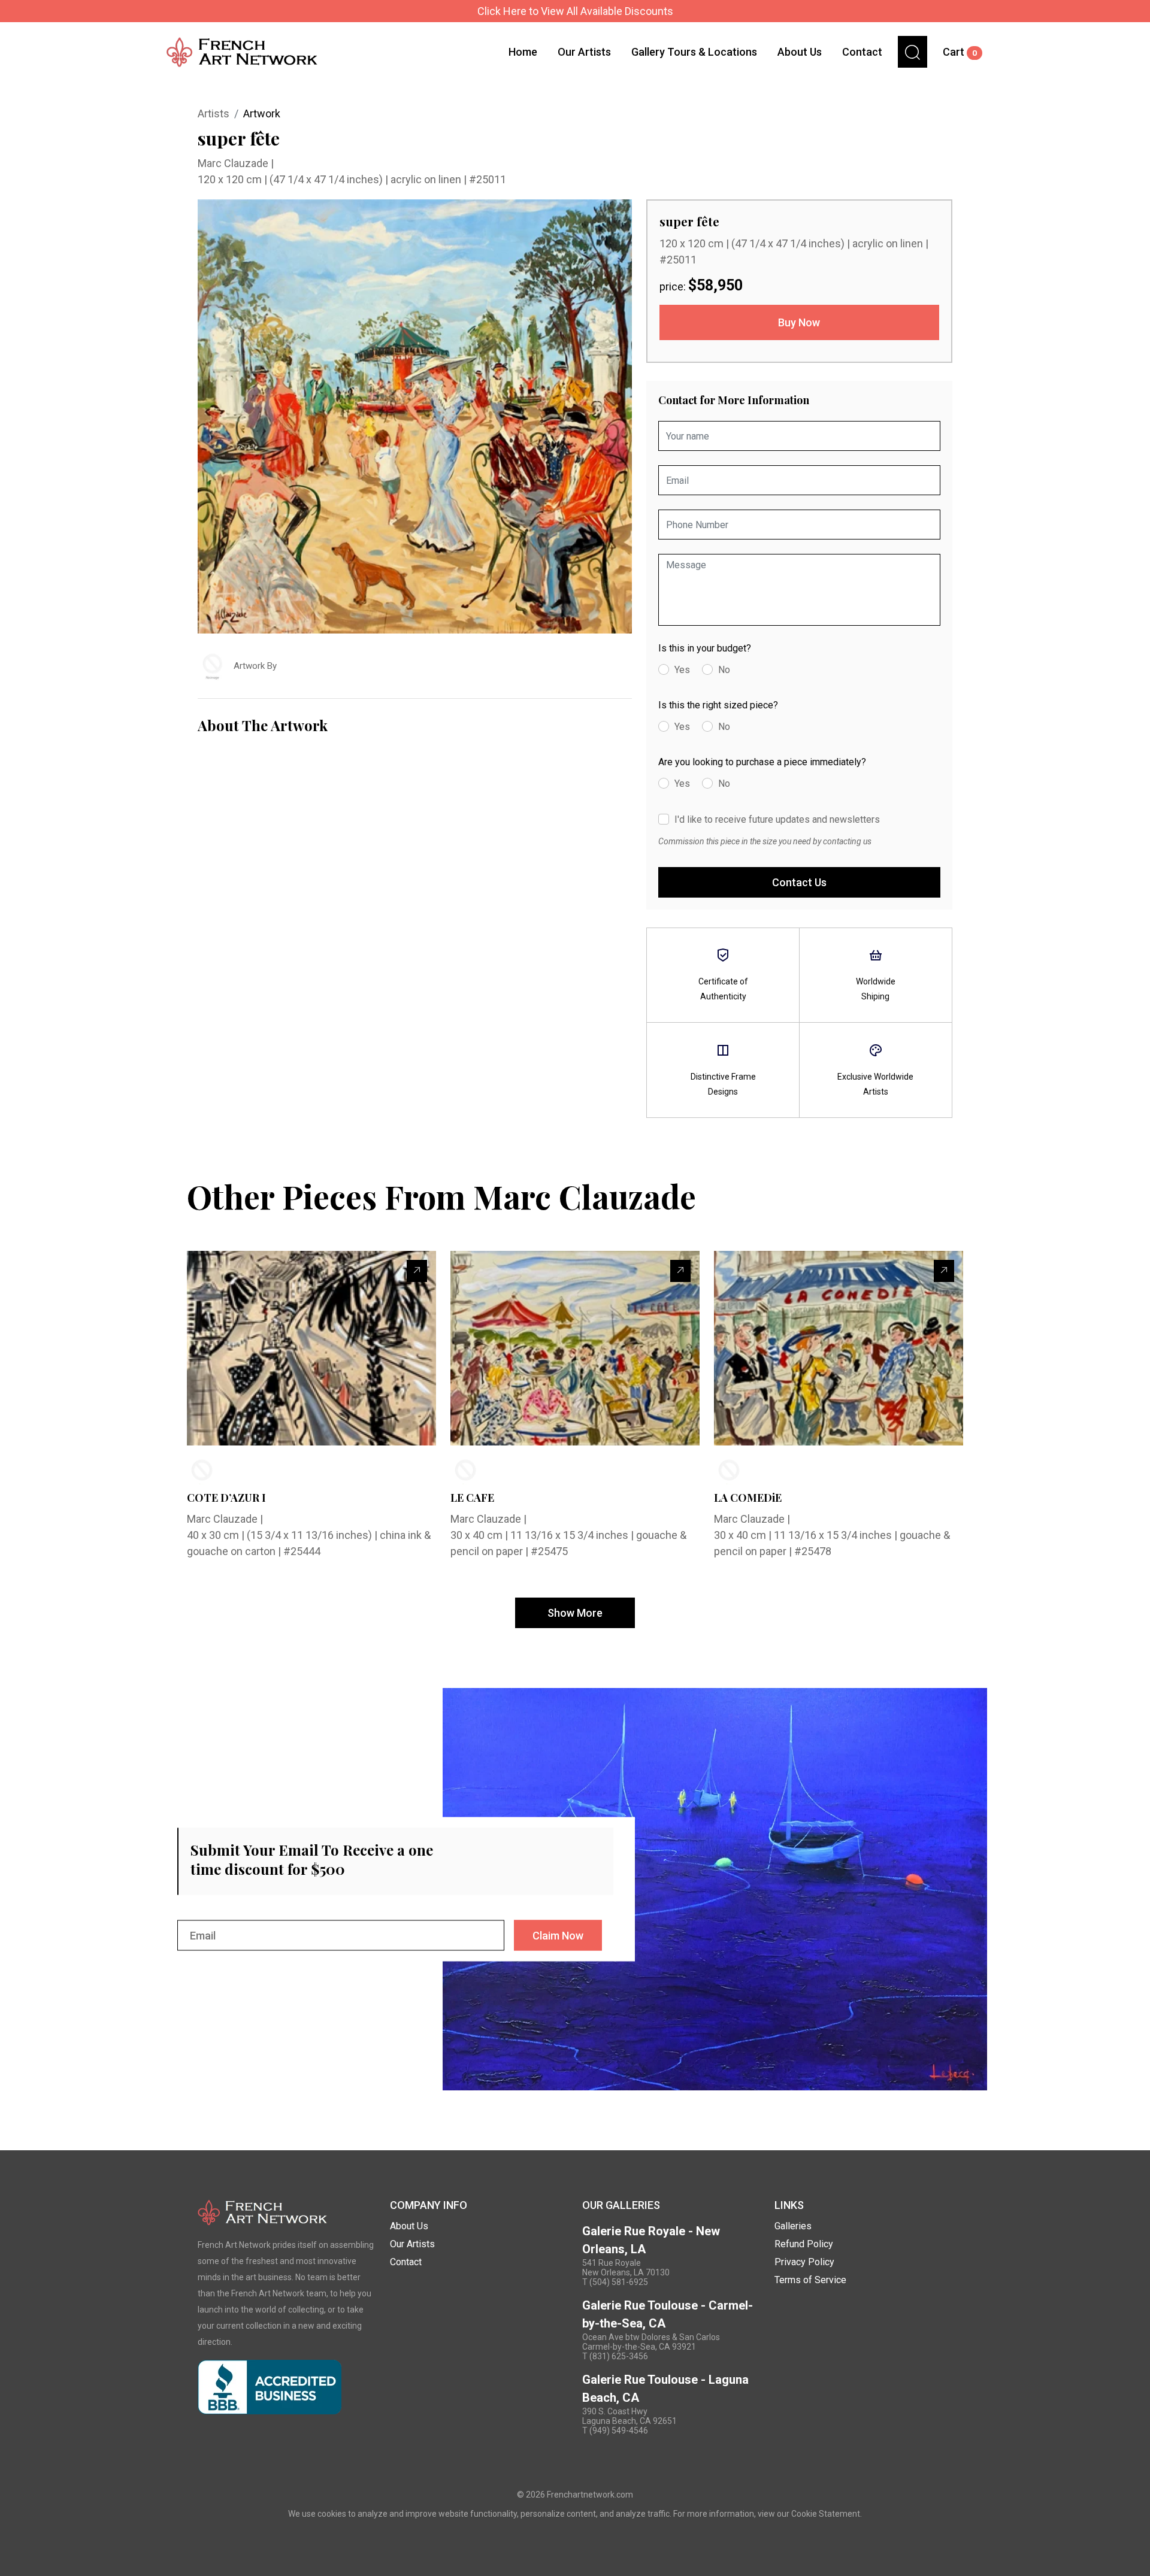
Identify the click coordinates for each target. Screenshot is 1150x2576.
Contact (862, 52)
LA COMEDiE (748, 1498)
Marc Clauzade (234, 163)
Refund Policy (804, 2244)
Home (523, 52)
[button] (913, 52)
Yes (682, 670)
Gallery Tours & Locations (694, 52)
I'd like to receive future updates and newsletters (777, 819)
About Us (800, 52)
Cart (960, 52)
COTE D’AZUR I (226, 1498)
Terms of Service (810, 2280)
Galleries (793, 2226)
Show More (575, 1613)
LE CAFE (472, 1498)
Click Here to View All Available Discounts (575, 11)
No (724, 670)
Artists (214, 113)
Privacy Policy (804, 2262)
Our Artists (584, 52)
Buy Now (799, 322)
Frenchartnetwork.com (590, 2495)
